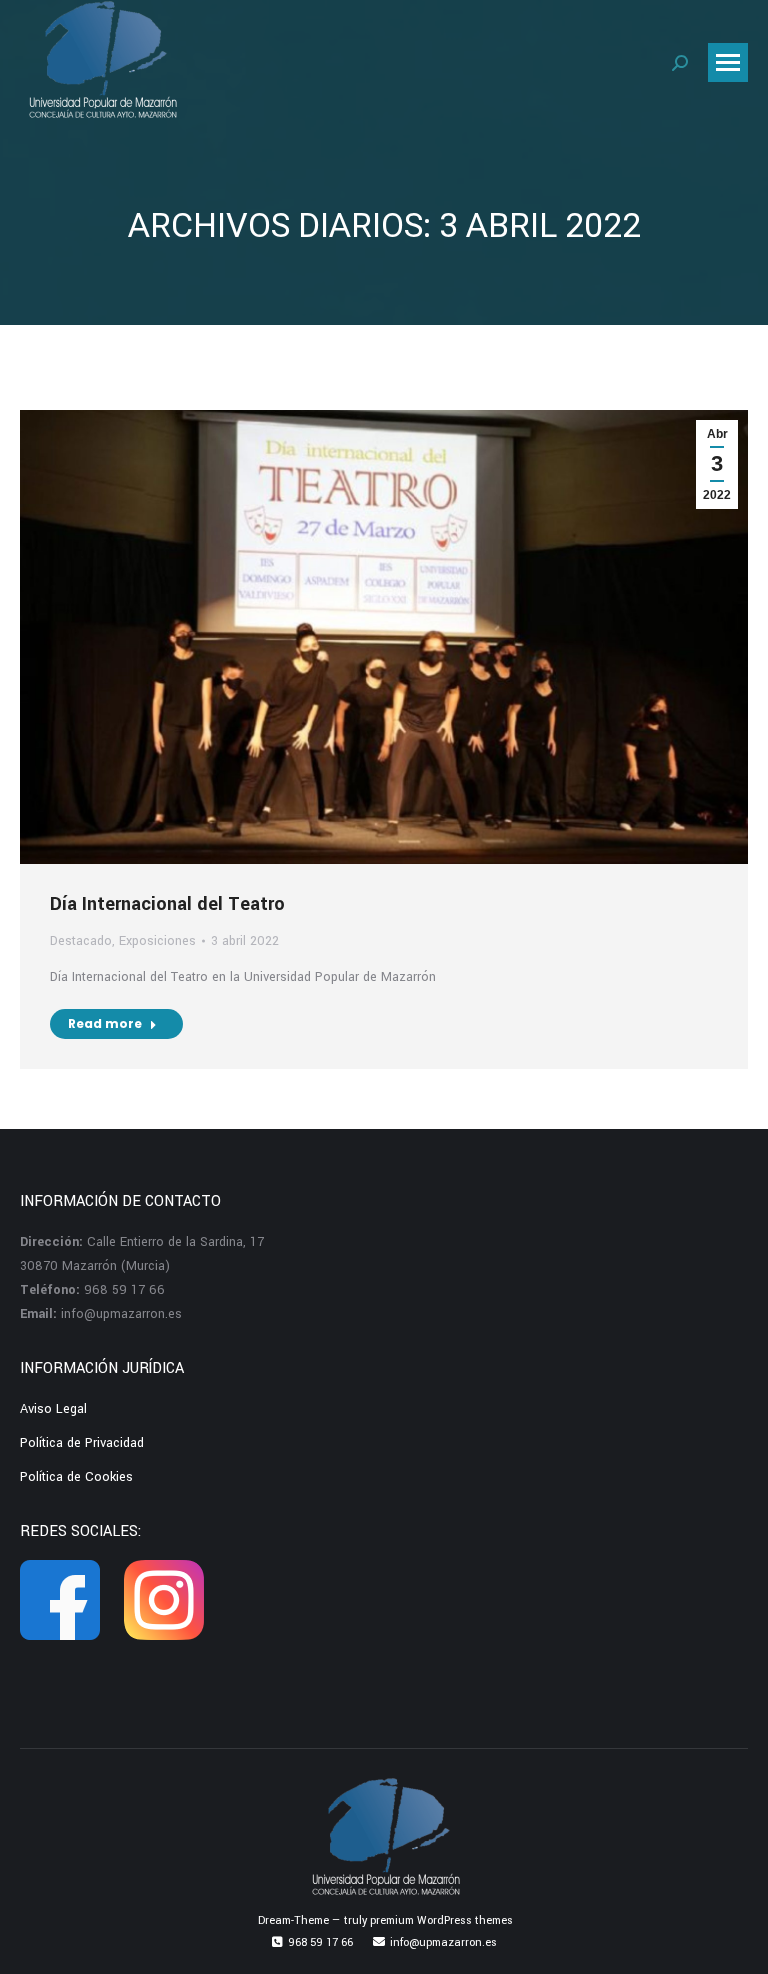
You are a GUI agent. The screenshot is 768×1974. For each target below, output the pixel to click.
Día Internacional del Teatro (167, 904)
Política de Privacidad (82, 1443)
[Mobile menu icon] (728, 62)
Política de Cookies (76, 1477)
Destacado (81, 941)
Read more (105, 1023)
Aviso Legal (53, 1409)
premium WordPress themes (441, 1920)
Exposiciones (157, 941)
